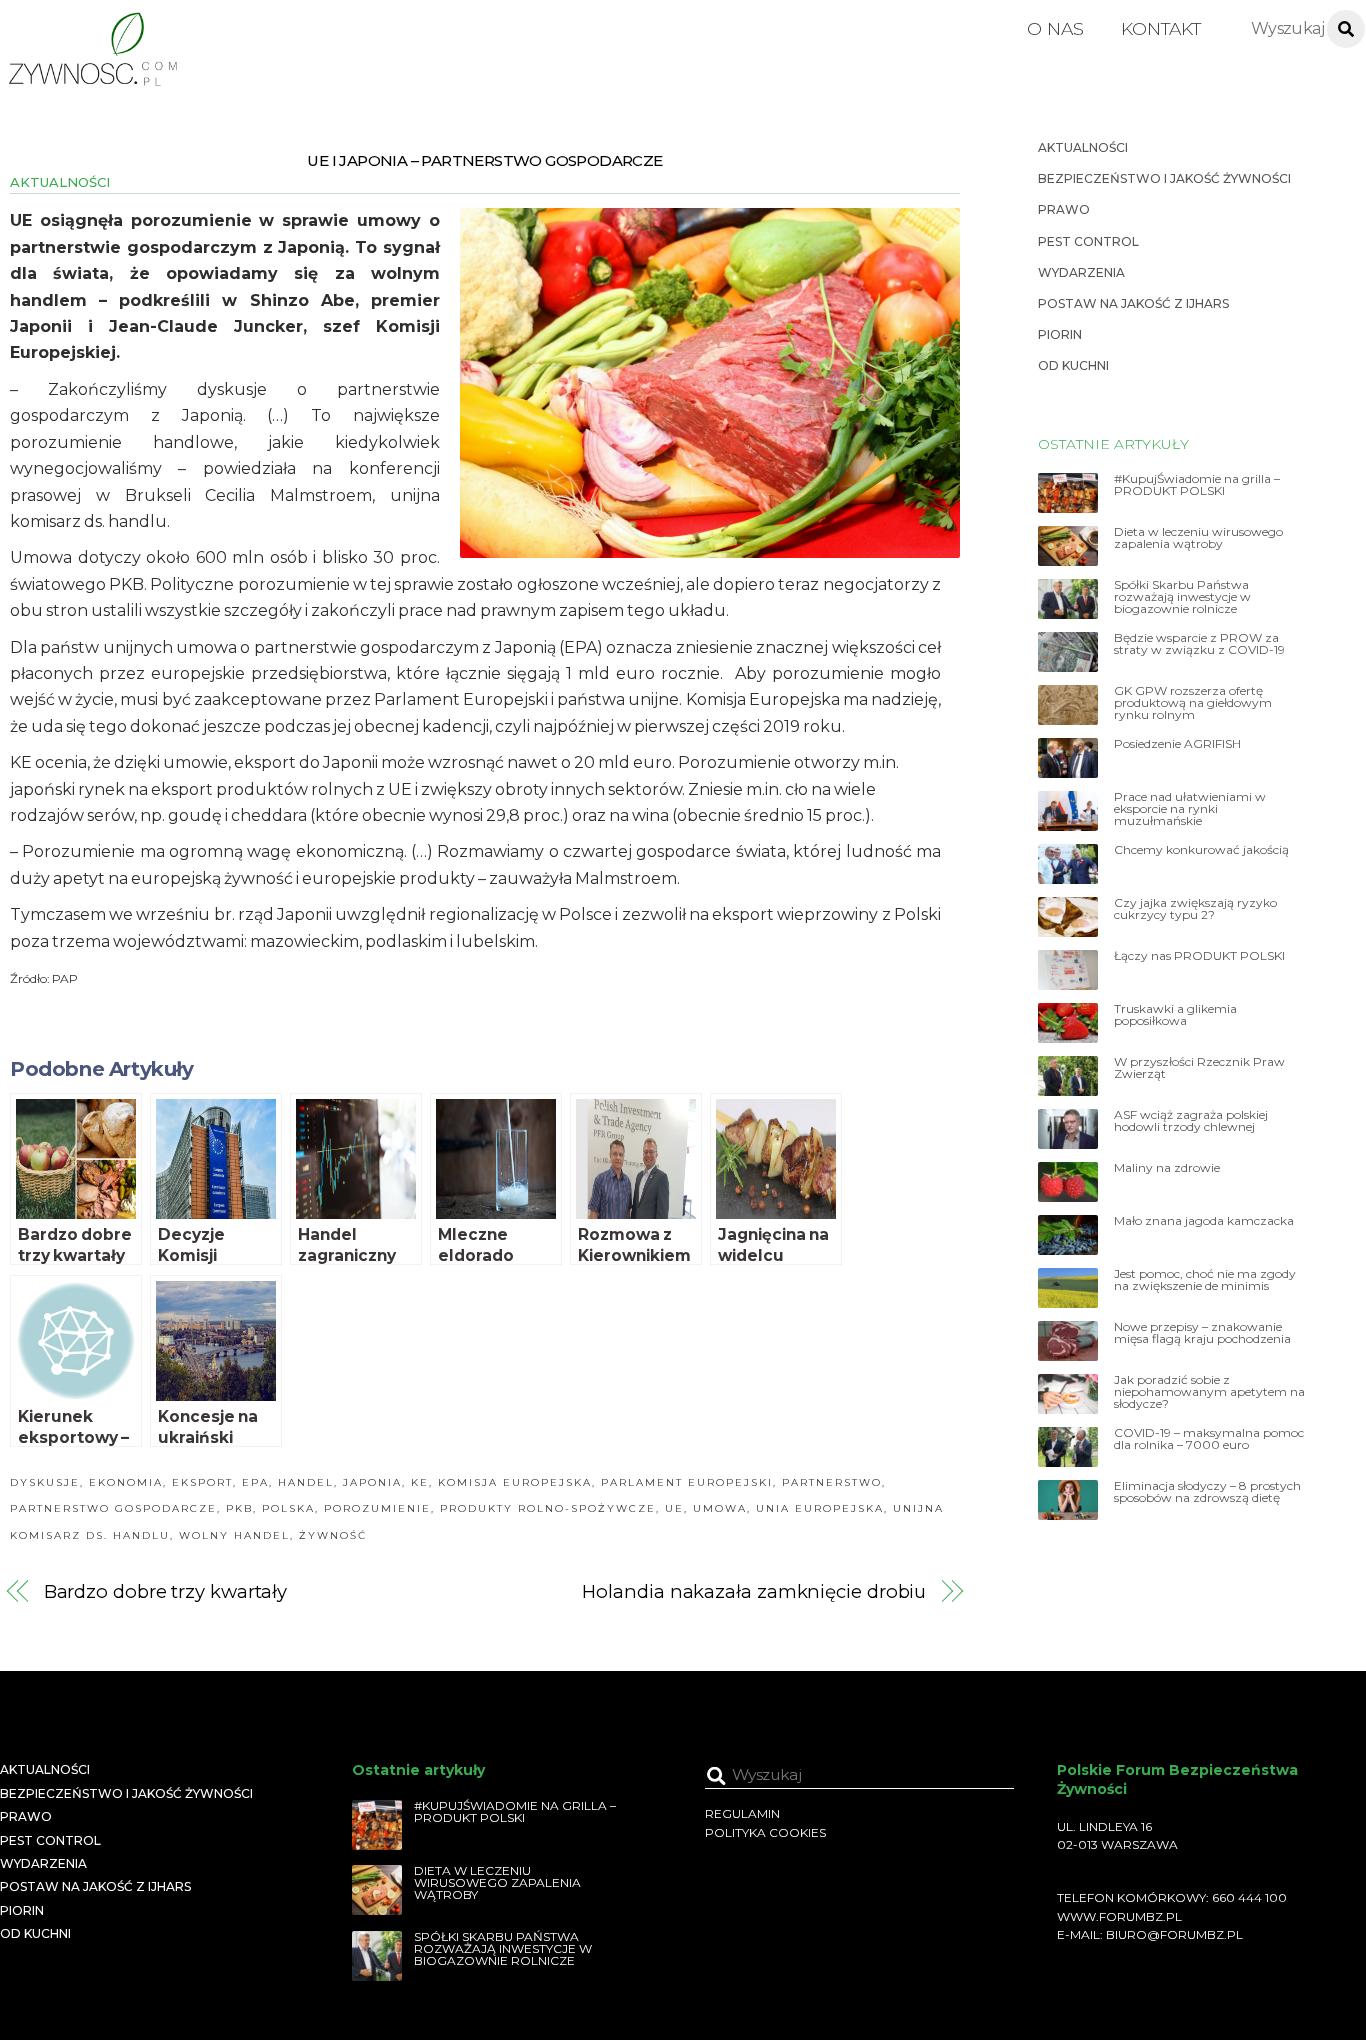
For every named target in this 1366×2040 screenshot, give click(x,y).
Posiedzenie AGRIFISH (1177, 744)
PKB (239, 1508)
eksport (202, 1482)
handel (306, 1482)
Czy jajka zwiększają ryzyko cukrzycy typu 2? (1195, 909)
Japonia (372, 1482)
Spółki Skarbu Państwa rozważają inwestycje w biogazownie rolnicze (1182, 597)
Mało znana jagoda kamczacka (1204, 1221)
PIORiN (1060, 334)
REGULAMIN (742, 1813)
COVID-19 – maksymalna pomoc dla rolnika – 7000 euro (1209, 1439)
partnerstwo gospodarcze (113, 1508)
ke (420, 1482)
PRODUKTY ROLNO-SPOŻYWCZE (548, 1508)
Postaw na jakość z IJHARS (1133, 303)
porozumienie (377, 1508)
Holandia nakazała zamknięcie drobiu (754, 1591)
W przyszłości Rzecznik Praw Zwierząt (1199, 1068)
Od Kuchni (1073, 365)
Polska (288, 1508)
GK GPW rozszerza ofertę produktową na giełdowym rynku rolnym (1193, 703)
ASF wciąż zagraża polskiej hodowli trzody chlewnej (1191, 1121)
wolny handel (234, 1535)
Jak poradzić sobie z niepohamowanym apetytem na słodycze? (1209, 1392)
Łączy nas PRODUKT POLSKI (1199, 956)
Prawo (1064, 209)
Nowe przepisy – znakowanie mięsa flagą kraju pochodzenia (1202, 1333)
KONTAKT (1161, 28)
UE (674, 1508)
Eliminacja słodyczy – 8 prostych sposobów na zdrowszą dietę (1207, 1492)
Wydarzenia (1081, 272)
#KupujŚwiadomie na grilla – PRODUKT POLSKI (1197, 485)
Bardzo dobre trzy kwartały (166, 1591)
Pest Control (1088, 241)
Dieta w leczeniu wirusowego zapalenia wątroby (1198, 538)
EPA (255, 1482)
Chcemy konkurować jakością (1201, 850)
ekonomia (126, 1482)
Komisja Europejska (515, 1482)
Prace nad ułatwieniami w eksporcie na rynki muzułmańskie (1190, 809)
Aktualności (60, 182)
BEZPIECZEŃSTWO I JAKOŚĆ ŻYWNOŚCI (1164, 178)
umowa (720, 1508)
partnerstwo (832, 1482)
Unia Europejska (820, 1508)
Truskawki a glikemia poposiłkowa (1175, 1015)
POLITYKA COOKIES (765, 1832)
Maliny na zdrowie (1167, 1168)
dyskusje (45, 1482)
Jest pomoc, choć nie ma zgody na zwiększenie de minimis (1205, 1280)
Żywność (333, 1535)
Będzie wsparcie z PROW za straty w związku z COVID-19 (1199, 644)
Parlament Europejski (687, 1482)
